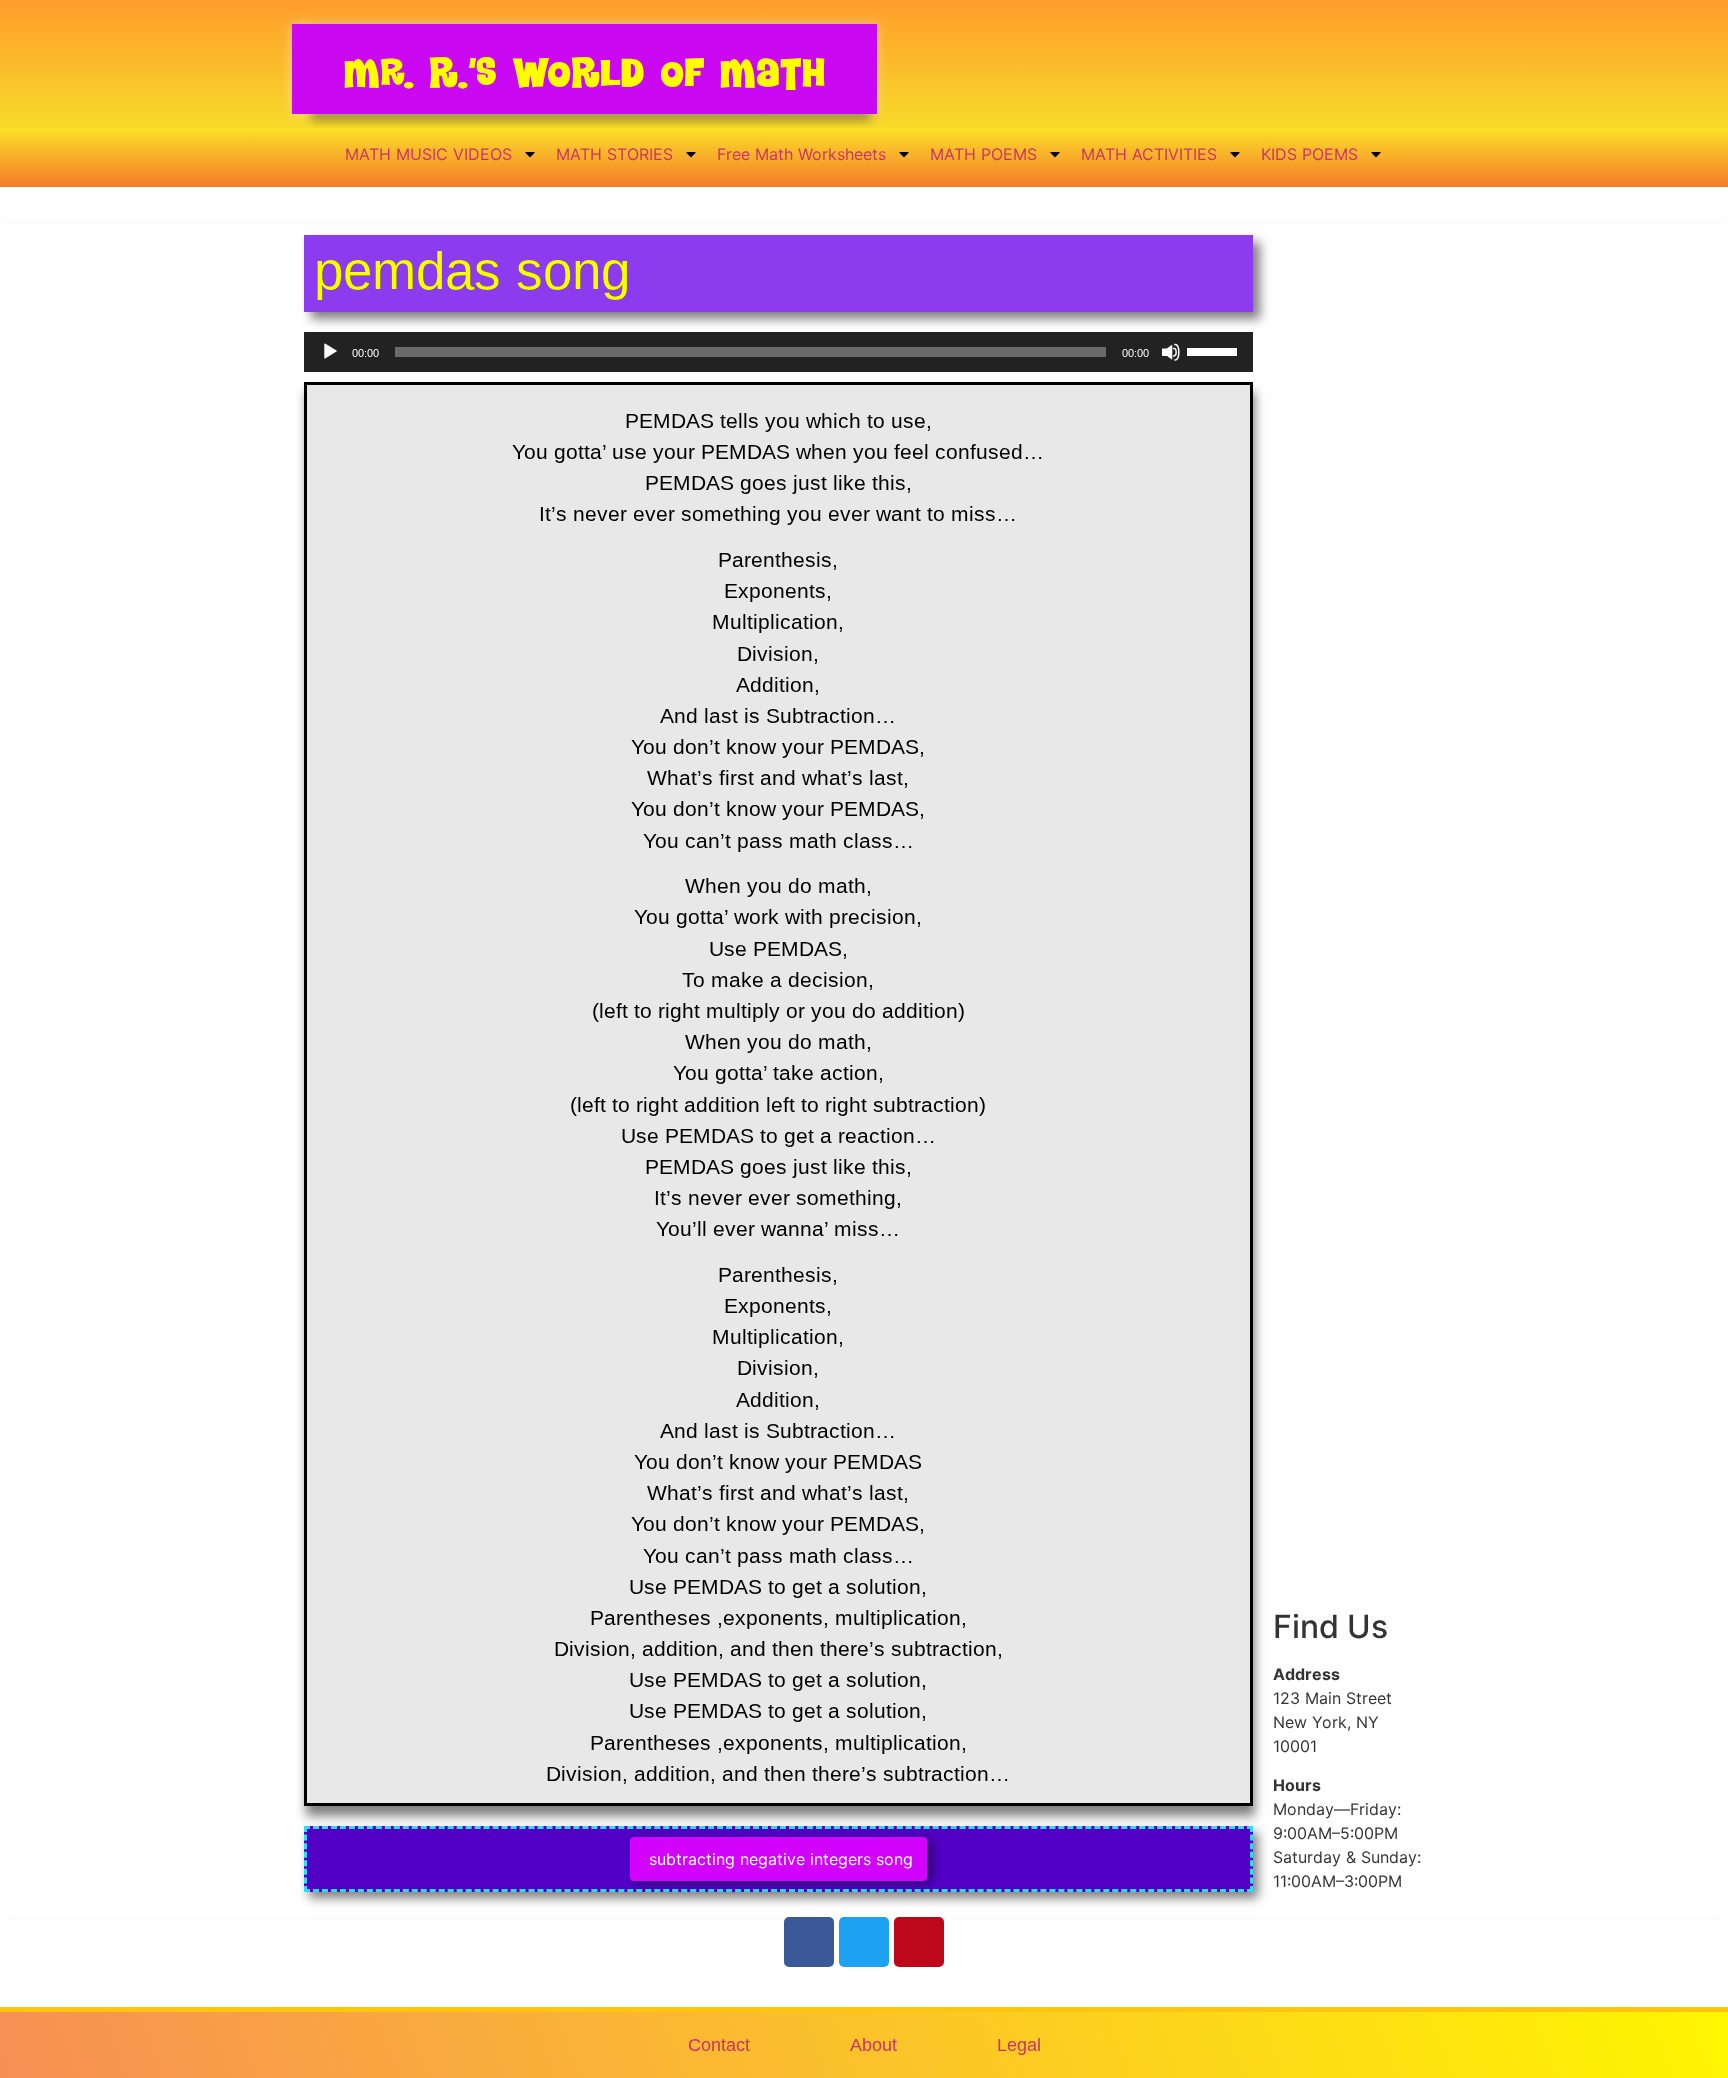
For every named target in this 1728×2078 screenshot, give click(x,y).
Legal (1019, 2045)
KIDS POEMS (1309, 154)
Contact (719, 2045)
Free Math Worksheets (801, 154)
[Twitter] (864, 1942)
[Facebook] (809, 1942)
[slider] (1215, 350)
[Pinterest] (919, 1942)
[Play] (330, 352)
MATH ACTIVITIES (1149, 154)
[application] (778, 352)
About (873, 2045)
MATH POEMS (983, 154)
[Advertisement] (1348, 583)
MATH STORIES (614, 154)
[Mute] (1171, 352)
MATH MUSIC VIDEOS (428, 154)
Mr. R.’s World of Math (584, 72)
